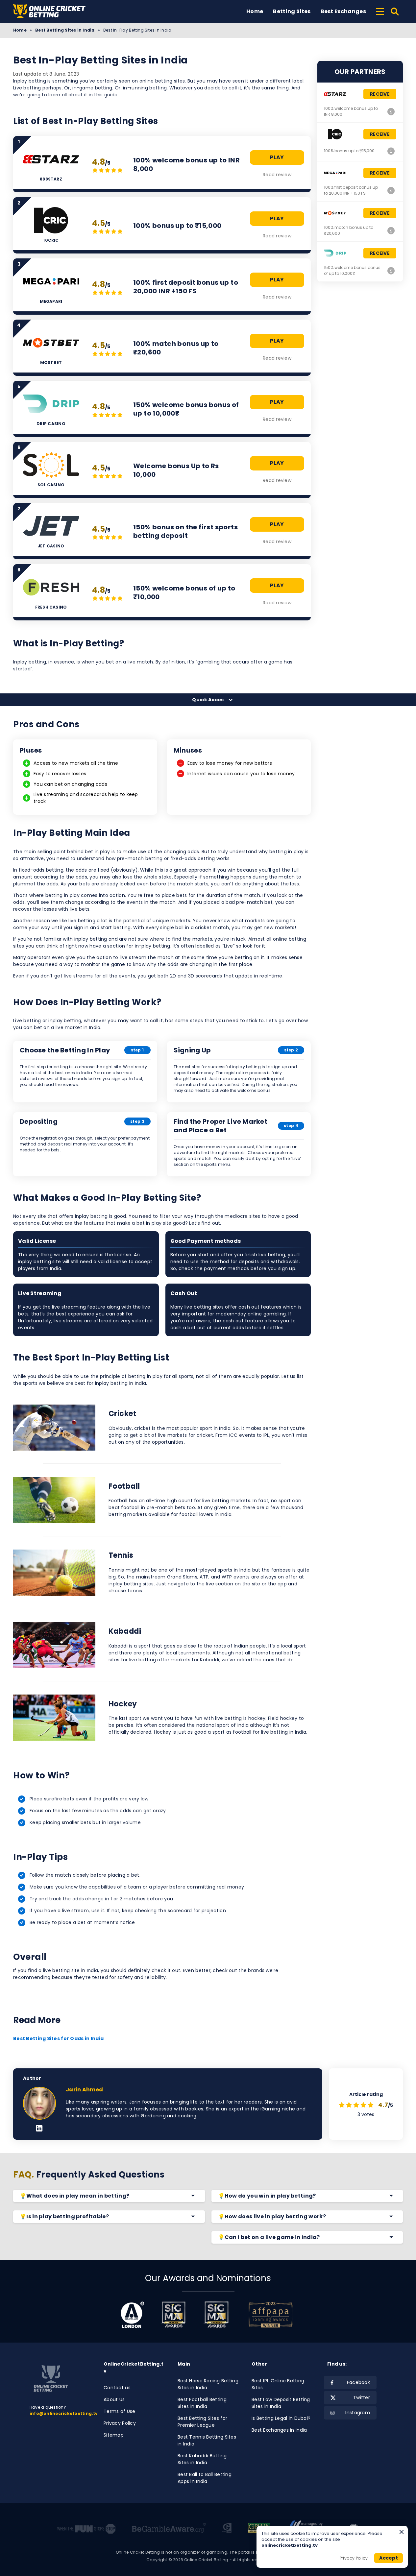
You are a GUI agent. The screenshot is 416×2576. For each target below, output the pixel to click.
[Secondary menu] (380, 11)
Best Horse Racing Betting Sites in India (208, 2384)
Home (255, 11)
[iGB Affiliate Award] (132, 2315)
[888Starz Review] (391, 111)
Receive (380, 94)
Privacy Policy (120, 2423)
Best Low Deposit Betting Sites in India (281, 2403)
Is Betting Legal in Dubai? (281, 2418)
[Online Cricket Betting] (49, 11)
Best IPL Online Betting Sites (278, 2384)
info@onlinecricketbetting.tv (64, 2413)
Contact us (117, 2388)
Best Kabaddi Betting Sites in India (202, 2459)
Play (277, 157)
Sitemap (114, 2435)
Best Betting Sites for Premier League (202, 2422)
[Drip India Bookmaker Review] (391, 271)
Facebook (358, 2382)
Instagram (358, 2413)
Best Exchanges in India (279, 2430)
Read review (277, 175)
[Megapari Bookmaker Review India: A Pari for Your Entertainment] (391, 190)
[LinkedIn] (39, 2129)
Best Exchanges (343, 11)
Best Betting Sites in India (65, 30)
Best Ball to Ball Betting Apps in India (205, 2478)
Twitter (362, 2397)
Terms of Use (119, 2411)
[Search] (395, 12)
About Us (114, 2399)
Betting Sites (292, 11)
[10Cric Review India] (391, 151)
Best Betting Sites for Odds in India (58, 2038)
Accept (389, 2558)
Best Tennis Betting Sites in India (207, 2440)
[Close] (402, 2532)
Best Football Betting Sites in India (202, 2403)
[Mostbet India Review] (391, 230)
